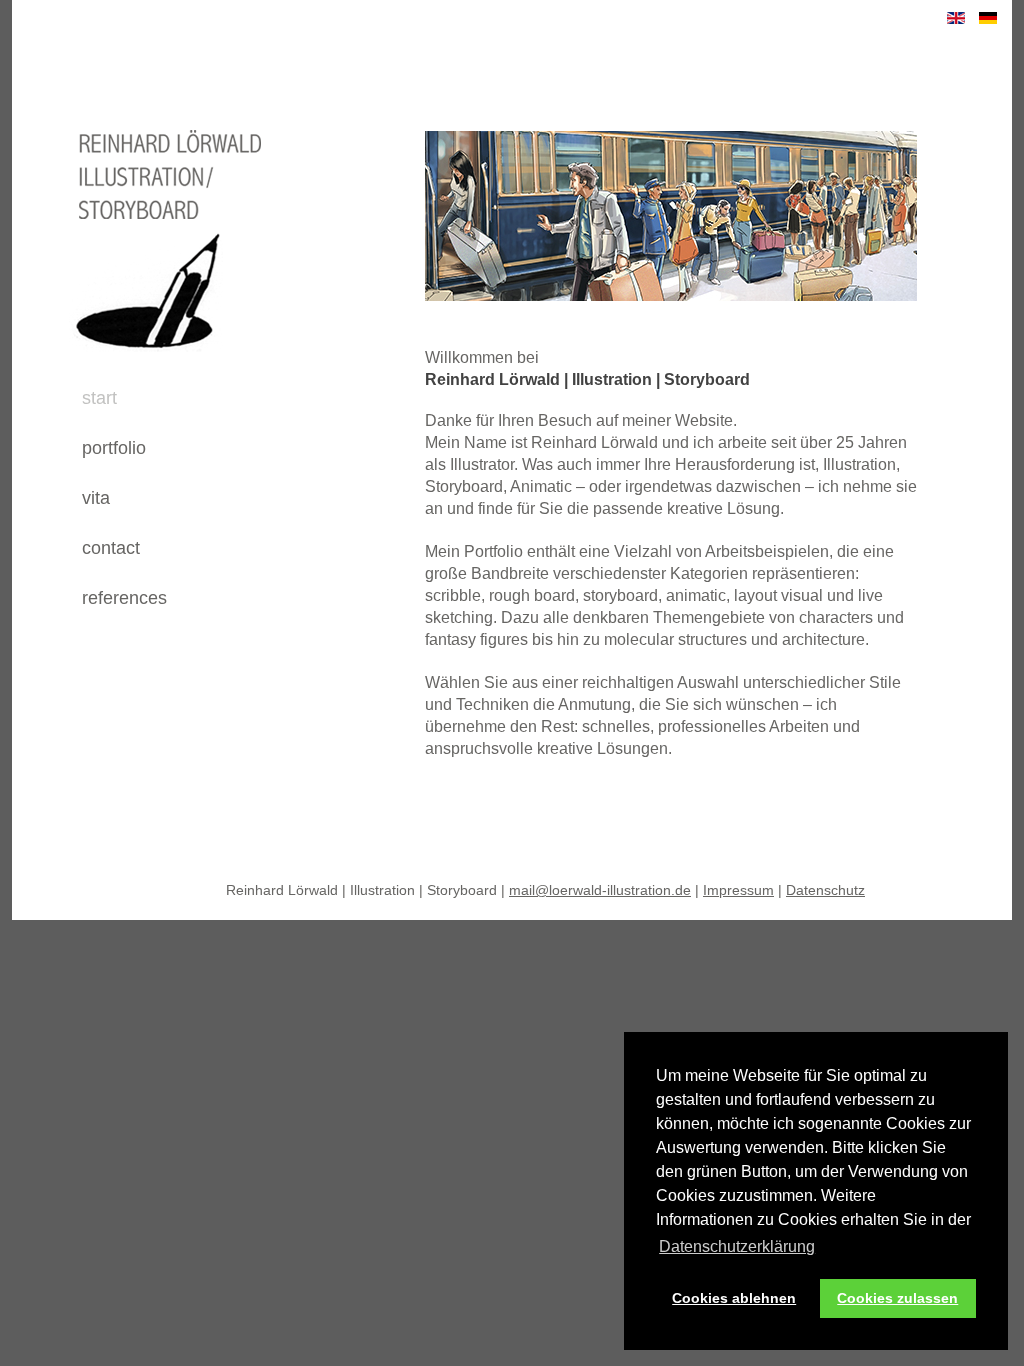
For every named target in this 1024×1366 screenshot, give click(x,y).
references (124, 598)
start (99, 398)
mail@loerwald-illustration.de (600, 890)
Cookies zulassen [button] (897, 1298)
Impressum (738, 890)
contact (111, 548)
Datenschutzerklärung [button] (737, 1246)
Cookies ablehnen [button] (734, 1298)
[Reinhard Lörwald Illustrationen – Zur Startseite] (143, 365)
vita (96, 498)
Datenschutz (825, 890)
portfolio (114, 448)
